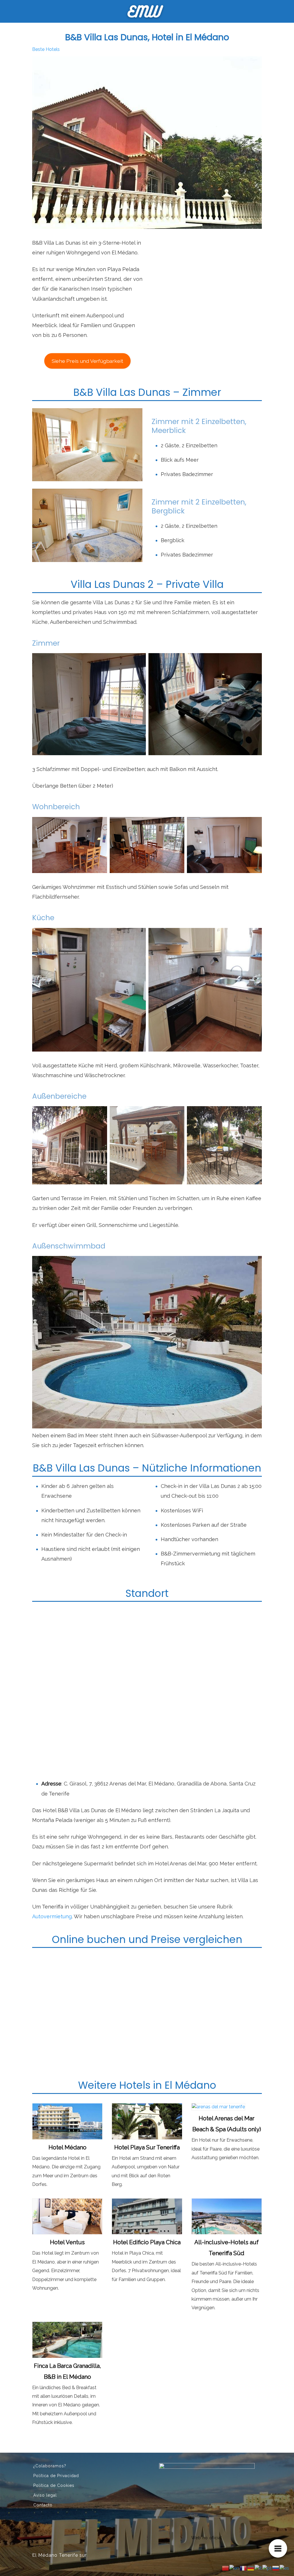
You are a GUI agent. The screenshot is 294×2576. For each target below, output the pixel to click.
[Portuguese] (267, 2568)
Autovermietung (52, 1916)
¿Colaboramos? (50, 2466)
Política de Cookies (54, 2485)
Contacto (43, 2505)
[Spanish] (285, 2568)
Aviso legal (45, 2495)
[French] (243, 2568)
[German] (251, 2568)
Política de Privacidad (56, 2476)
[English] (235, 2568)
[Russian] (276, 2568)
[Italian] (259, 2568)
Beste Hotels (46, 49)
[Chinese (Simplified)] (226, 2568)
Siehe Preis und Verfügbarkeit (87, 361)
